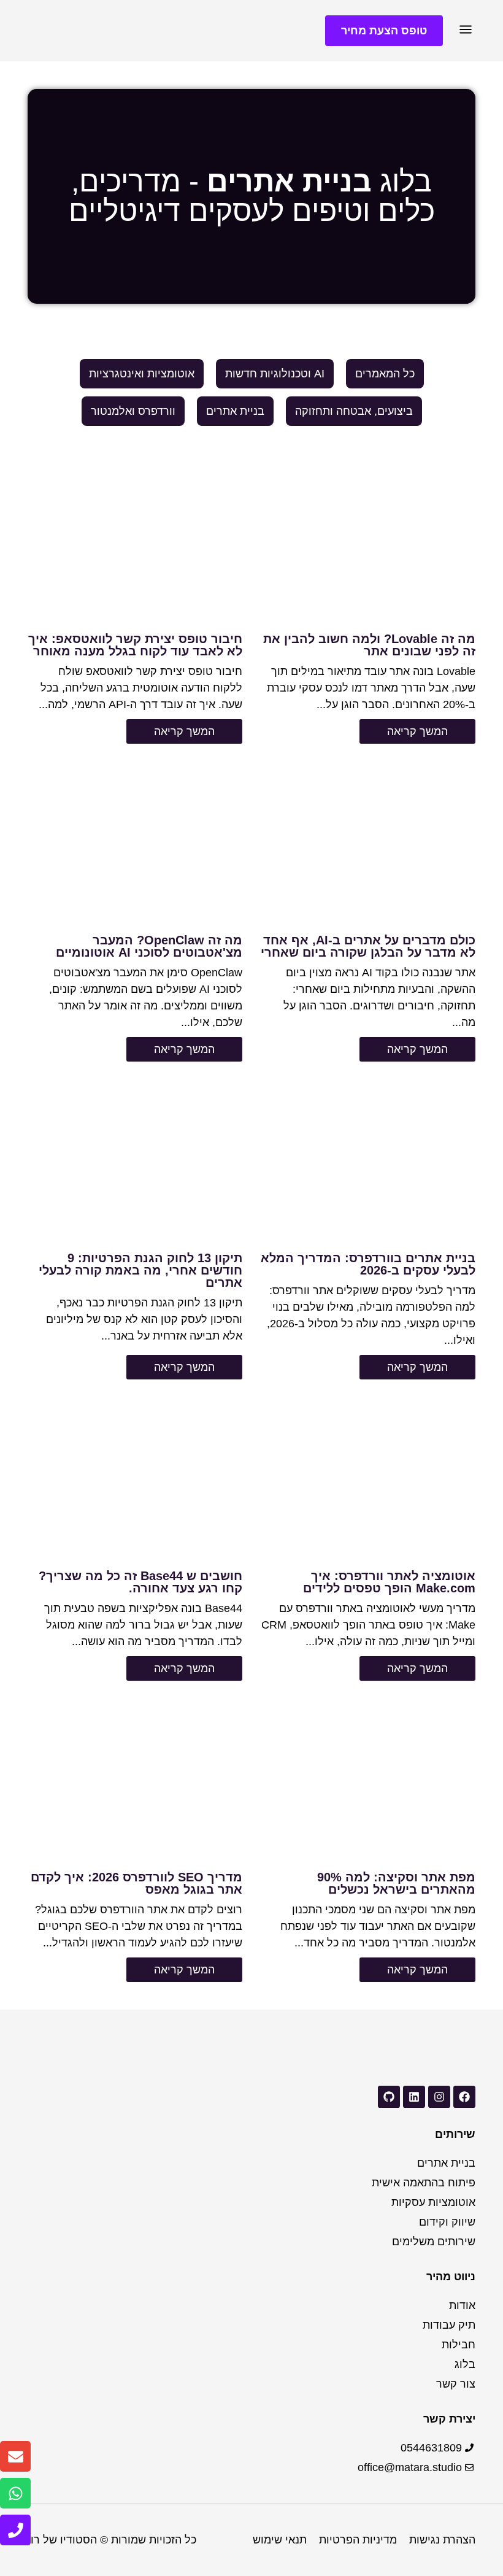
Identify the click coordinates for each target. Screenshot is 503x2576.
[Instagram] (439, 2097)
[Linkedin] (414, 2097)
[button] (465, 31)
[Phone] (15, 2530)
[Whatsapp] (15, 2493)
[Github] (389, 2097)
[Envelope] (15, 2456)
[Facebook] (464, 2097)
